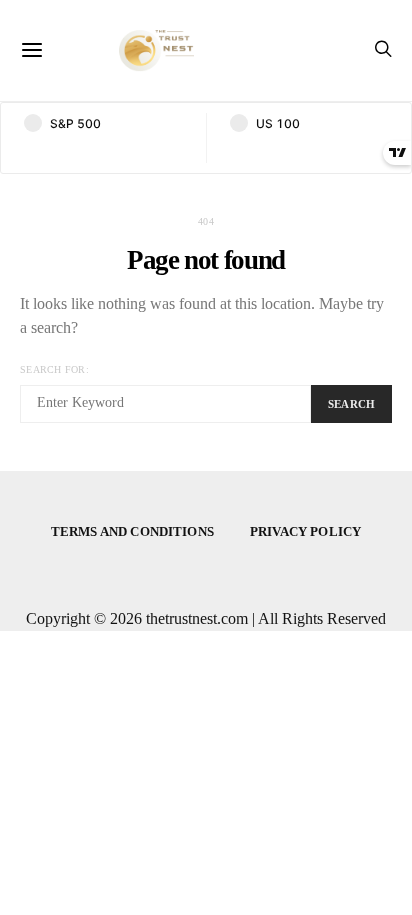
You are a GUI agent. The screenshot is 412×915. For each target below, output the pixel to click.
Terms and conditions (132, 531)
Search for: (54, 369)
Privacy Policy (305, 531)
